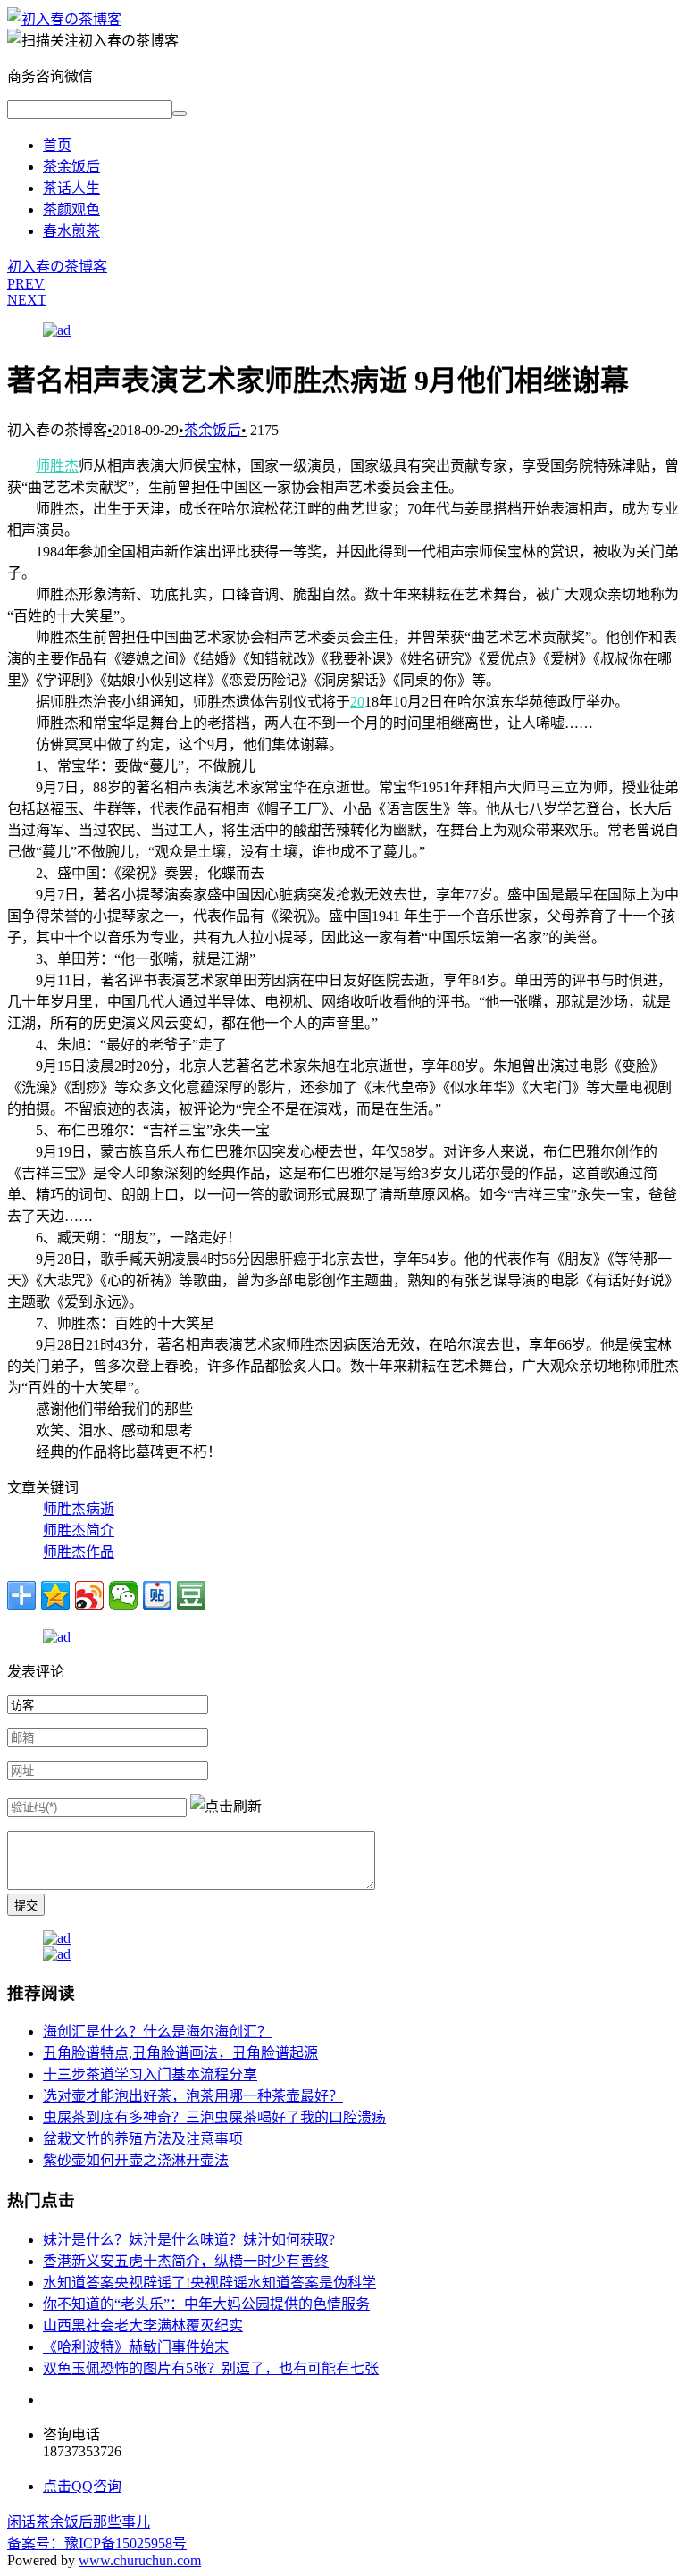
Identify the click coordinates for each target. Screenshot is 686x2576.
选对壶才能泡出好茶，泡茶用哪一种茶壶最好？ (193, 2096)
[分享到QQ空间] (55, 1595)
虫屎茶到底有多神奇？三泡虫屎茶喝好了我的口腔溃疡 (214, 2117)
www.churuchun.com (140, 2560)
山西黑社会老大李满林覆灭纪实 (143, 2325)
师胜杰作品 (79, 1552)
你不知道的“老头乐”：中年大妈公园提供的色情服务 (206, 2304)
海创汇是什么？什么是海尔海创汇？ (157, 2032)
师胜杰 (57, 466)
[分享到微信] (123, 1595)
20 (357, 702)
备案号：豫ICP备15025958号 (97, 2543)
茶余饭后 (71, 167)
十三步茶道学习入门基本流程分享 (150, 2074)
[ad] (57, 330)
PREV (26, 284)
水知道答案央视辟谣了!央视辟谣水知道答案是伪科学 (209, 2283)
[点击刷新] (226, 1805)
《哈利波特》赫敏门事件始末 (136, 2347)
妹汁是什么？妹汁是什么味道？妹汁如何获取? (189, 2240)
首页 (57, 145)
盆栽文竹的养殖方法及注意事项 (143, 2139)
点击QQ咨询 (82, 2486)
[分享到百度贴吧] (157, 1595)
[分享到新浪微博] (89, 1595)
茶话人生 (71, 188)
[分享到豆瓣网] (191, 1595)
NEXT (27, 300)
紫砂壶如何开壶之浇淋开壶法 (136, 2160)
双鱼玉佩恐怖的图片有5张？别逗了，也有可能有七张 (211, 2368)
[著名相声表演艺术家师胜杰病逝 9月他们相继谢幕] (64, 19)
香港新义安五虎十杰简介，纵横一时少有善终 (186, 2261)
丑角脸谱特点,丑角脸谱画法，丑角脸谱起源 (180, 2053)
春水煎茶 (71, 231)
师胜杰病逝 (79, 1509)
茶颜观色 (71, 209)
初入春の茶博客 (57, 267)
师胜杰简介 (79, 1531)
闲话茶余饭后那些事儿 (79, 2522)
